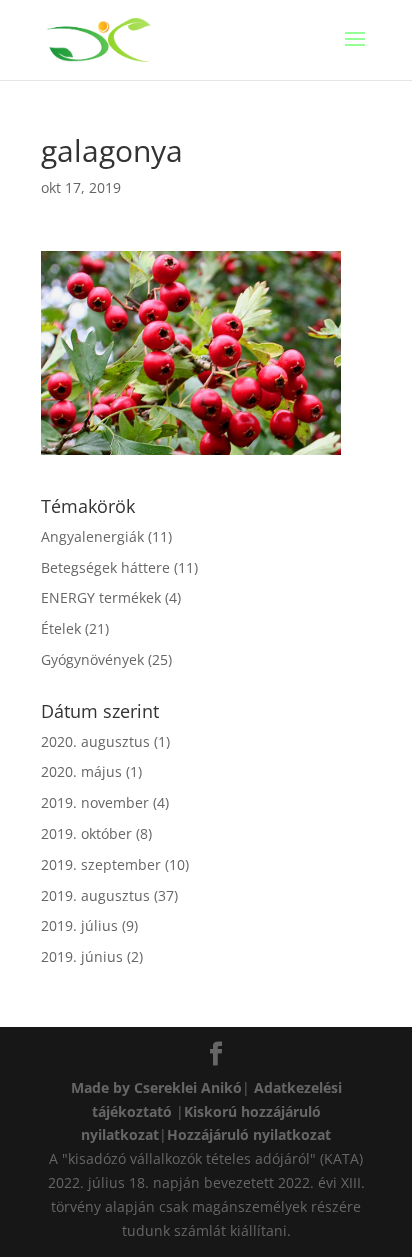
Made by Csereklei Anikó (156, 1087)
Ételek (61, 628)
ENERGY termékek (101, 597)
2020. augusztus (95, 741)
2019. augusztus (95, 895)
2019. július (79, 925)
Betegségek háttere (105, 567)
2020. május (81, 771)
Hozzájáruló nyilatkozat (249, 1134)
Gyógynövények (92, 659)
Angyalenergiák (92, 536)
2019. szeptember (101, 864)
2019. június (82, 956)
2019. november (95, 802)
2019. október (86, 833)
